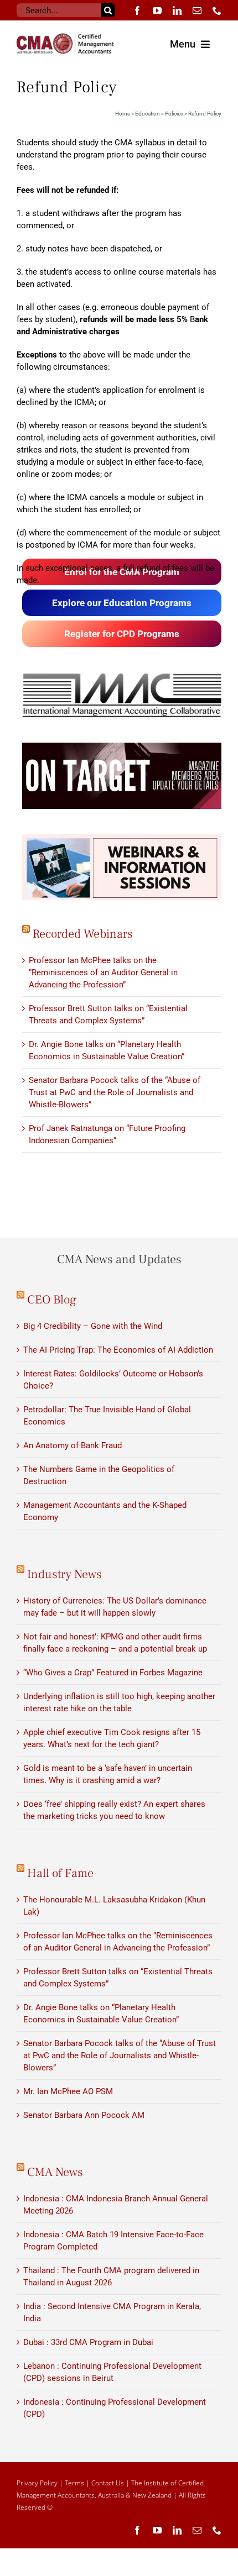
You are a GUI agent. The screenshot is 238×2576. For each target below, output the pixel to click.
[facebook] (137, 10)
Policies (174, 114)
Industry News (64, 1574)
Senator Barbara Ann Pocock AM (84, 2115)
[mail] (197, 10)
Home (123, 114)
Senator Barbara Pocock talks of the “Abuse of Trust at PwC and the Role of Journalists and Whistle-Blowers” (115, 1092)
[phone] (217, 10)
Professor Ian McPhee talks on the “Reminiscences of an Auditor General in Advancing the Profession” (103, 972)
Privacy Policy (37, 2483)
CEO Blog (52, 1300)
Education (148, 114)
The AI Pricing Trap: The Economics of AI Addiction (118, 1350)
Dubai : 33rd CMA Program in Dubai (88, 2342)
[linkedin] (177, 10)
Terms (74, 2483)
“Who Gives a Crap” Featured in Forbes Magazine (113, 1673)
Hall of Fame (60, 1873)
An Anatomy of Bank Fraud (73, 1445)
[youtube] (157, 10)
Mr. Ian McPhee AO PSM (68, 2091)
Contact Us (108, 2483)
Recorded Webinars (83, 934)
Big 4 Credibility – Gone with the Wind (93, 1326)
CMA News (55, 2172)
